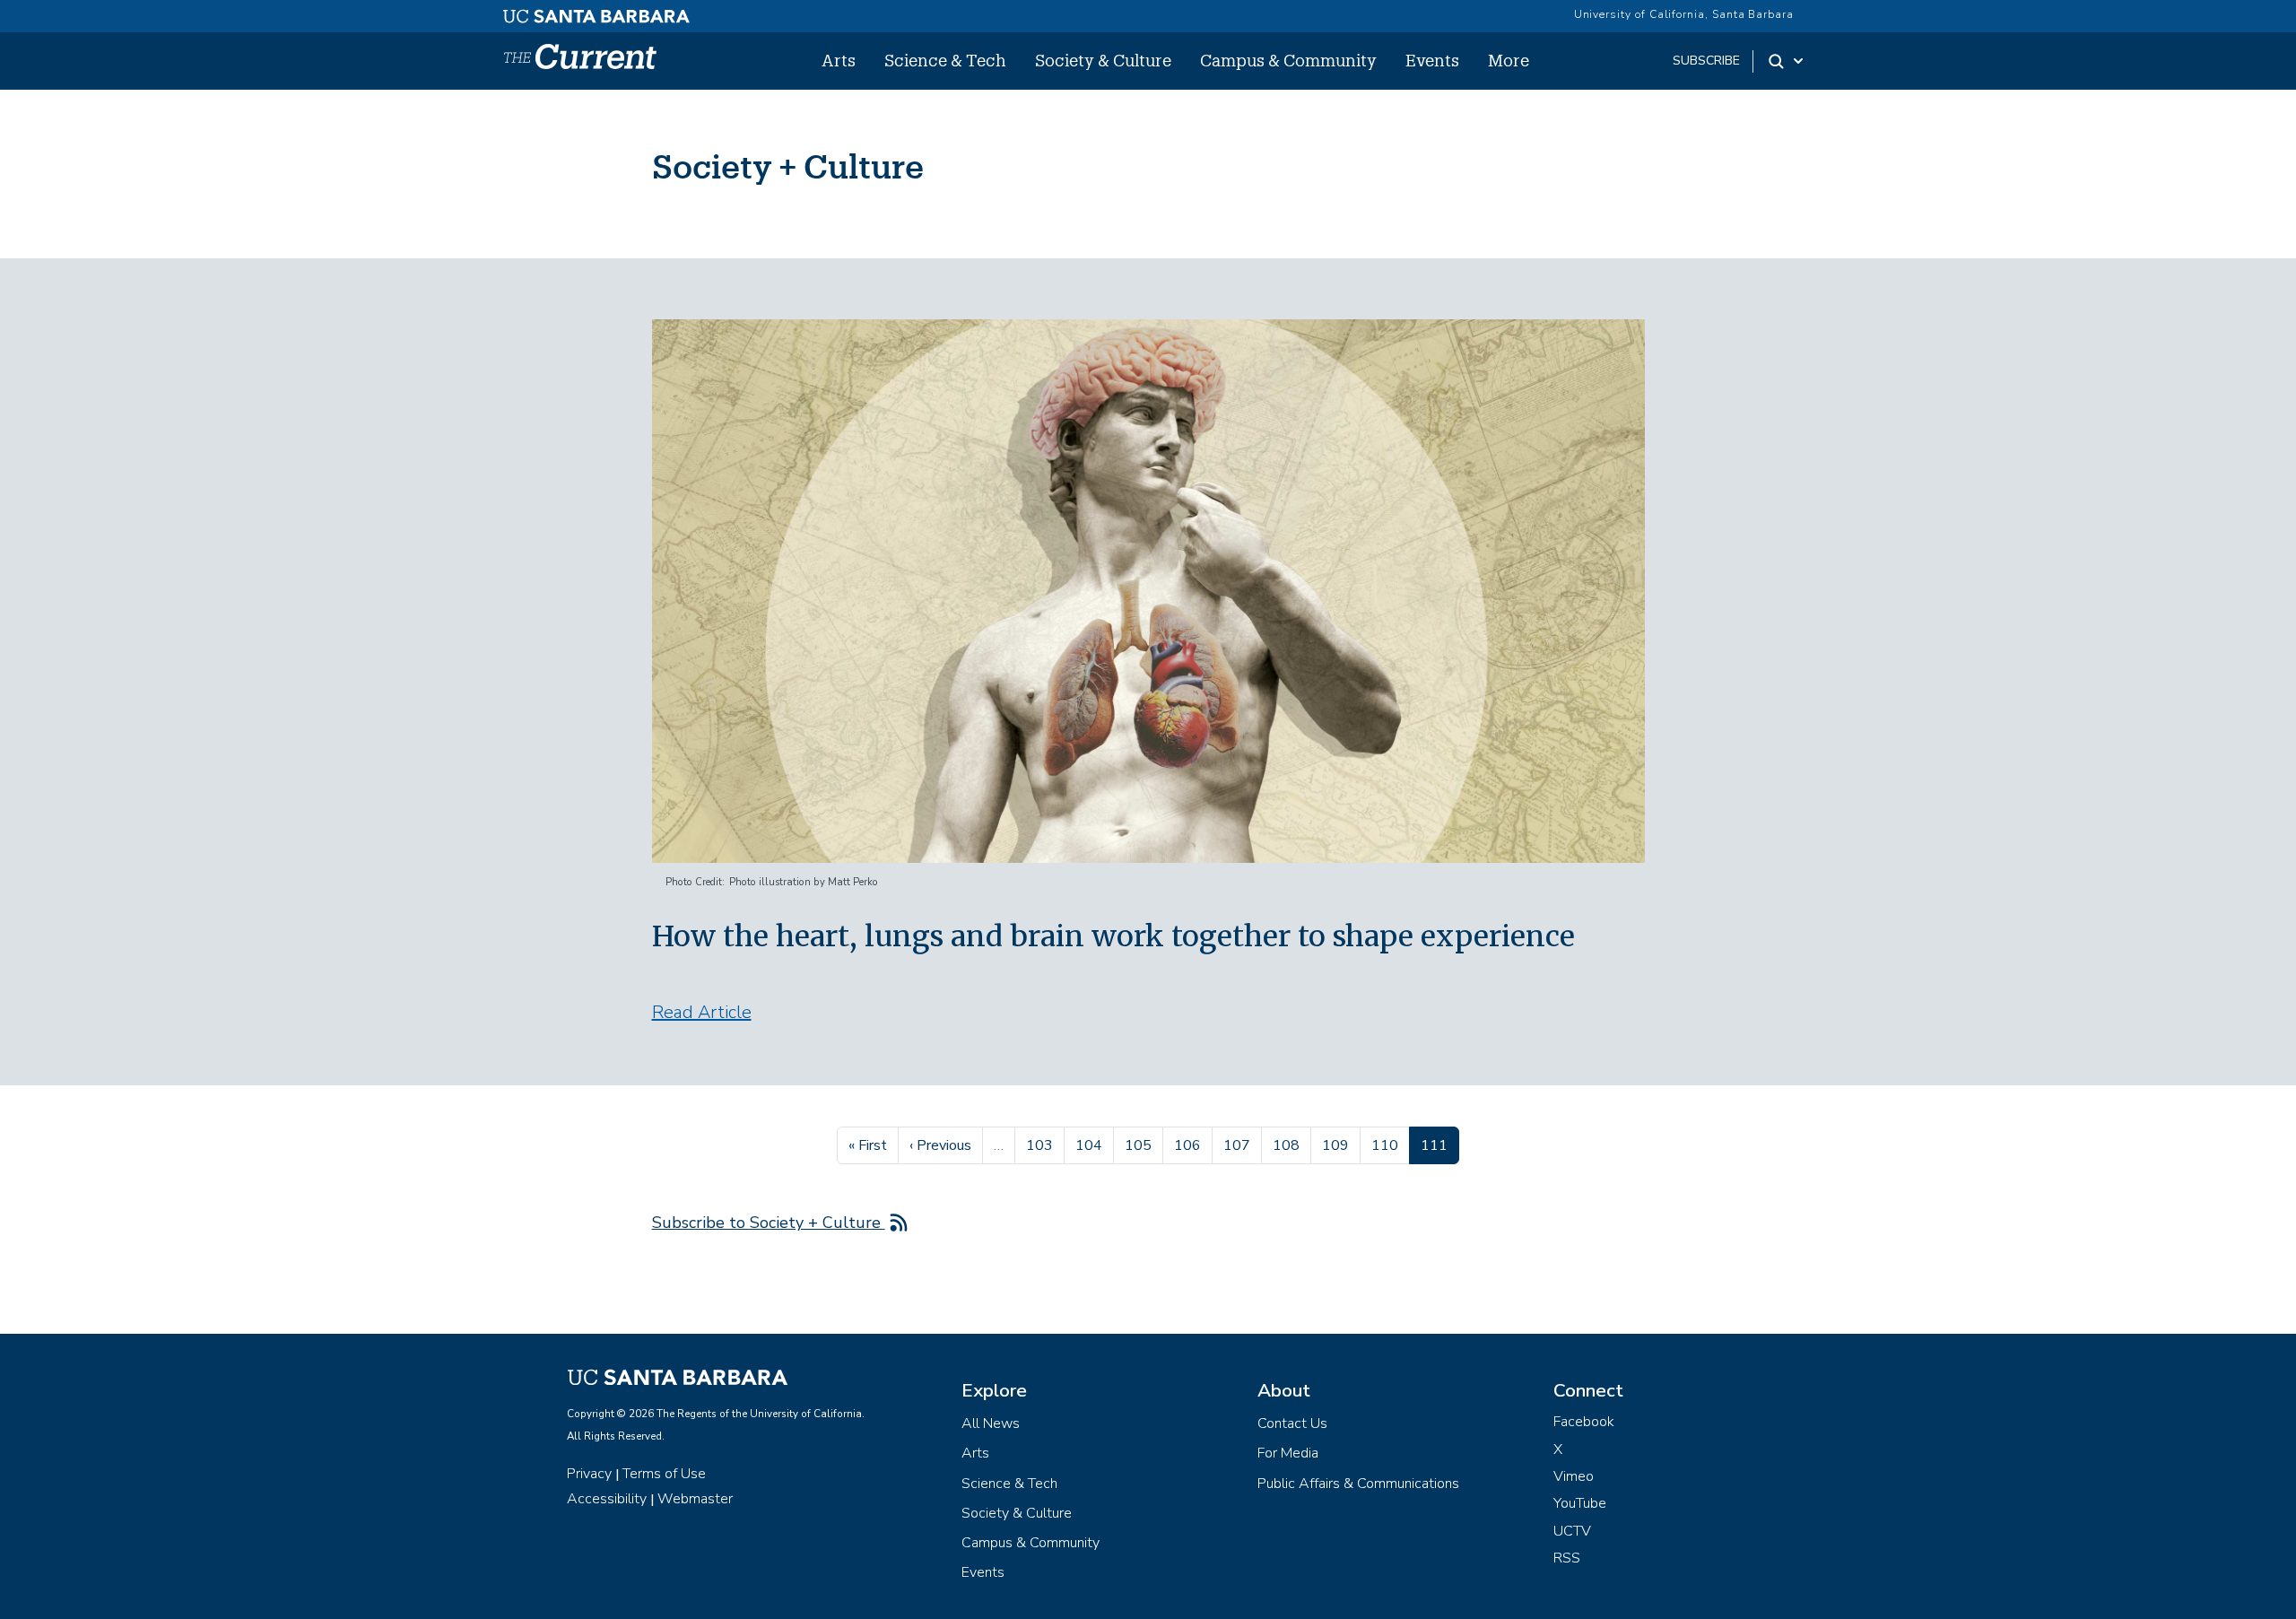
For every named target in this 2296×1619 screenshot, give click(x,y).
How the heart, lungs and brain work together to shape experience (1113, 936)
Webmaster (695, 1499)
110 (1387, 1145)
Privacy (589, 1474)
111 (1439, 1145)
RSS (1567, 1558)
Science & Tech (945, 60)
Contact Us (1292, 1423)
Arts (839, 60)
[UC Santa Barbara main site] (596, 12)
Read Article (702, 1012)
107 (1239, 1145)
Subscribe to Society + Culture (769, 1223)
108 (1288, 1145)
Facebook (1584, 1422)
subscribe (1706, 61)
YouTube (1580, 1503)
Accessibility (607, 1499)
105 (1140, 1145)
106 (1190, 1145)
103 (1042, 1145)
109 (1338, 1145)
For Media (1288, 1453)
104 (1091, 1145)
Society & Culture (1103, 60)
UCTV (1572, 1531)
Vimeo (1574, 1476)
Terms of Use (664, 1474)
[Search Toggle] (1787, 61)
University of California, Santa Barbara (1684, 14)
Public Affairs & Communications (1358, 1484)
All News (991, 1423)
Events (1432, 60)
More (1509, 60)
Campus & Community (1288, 60)
